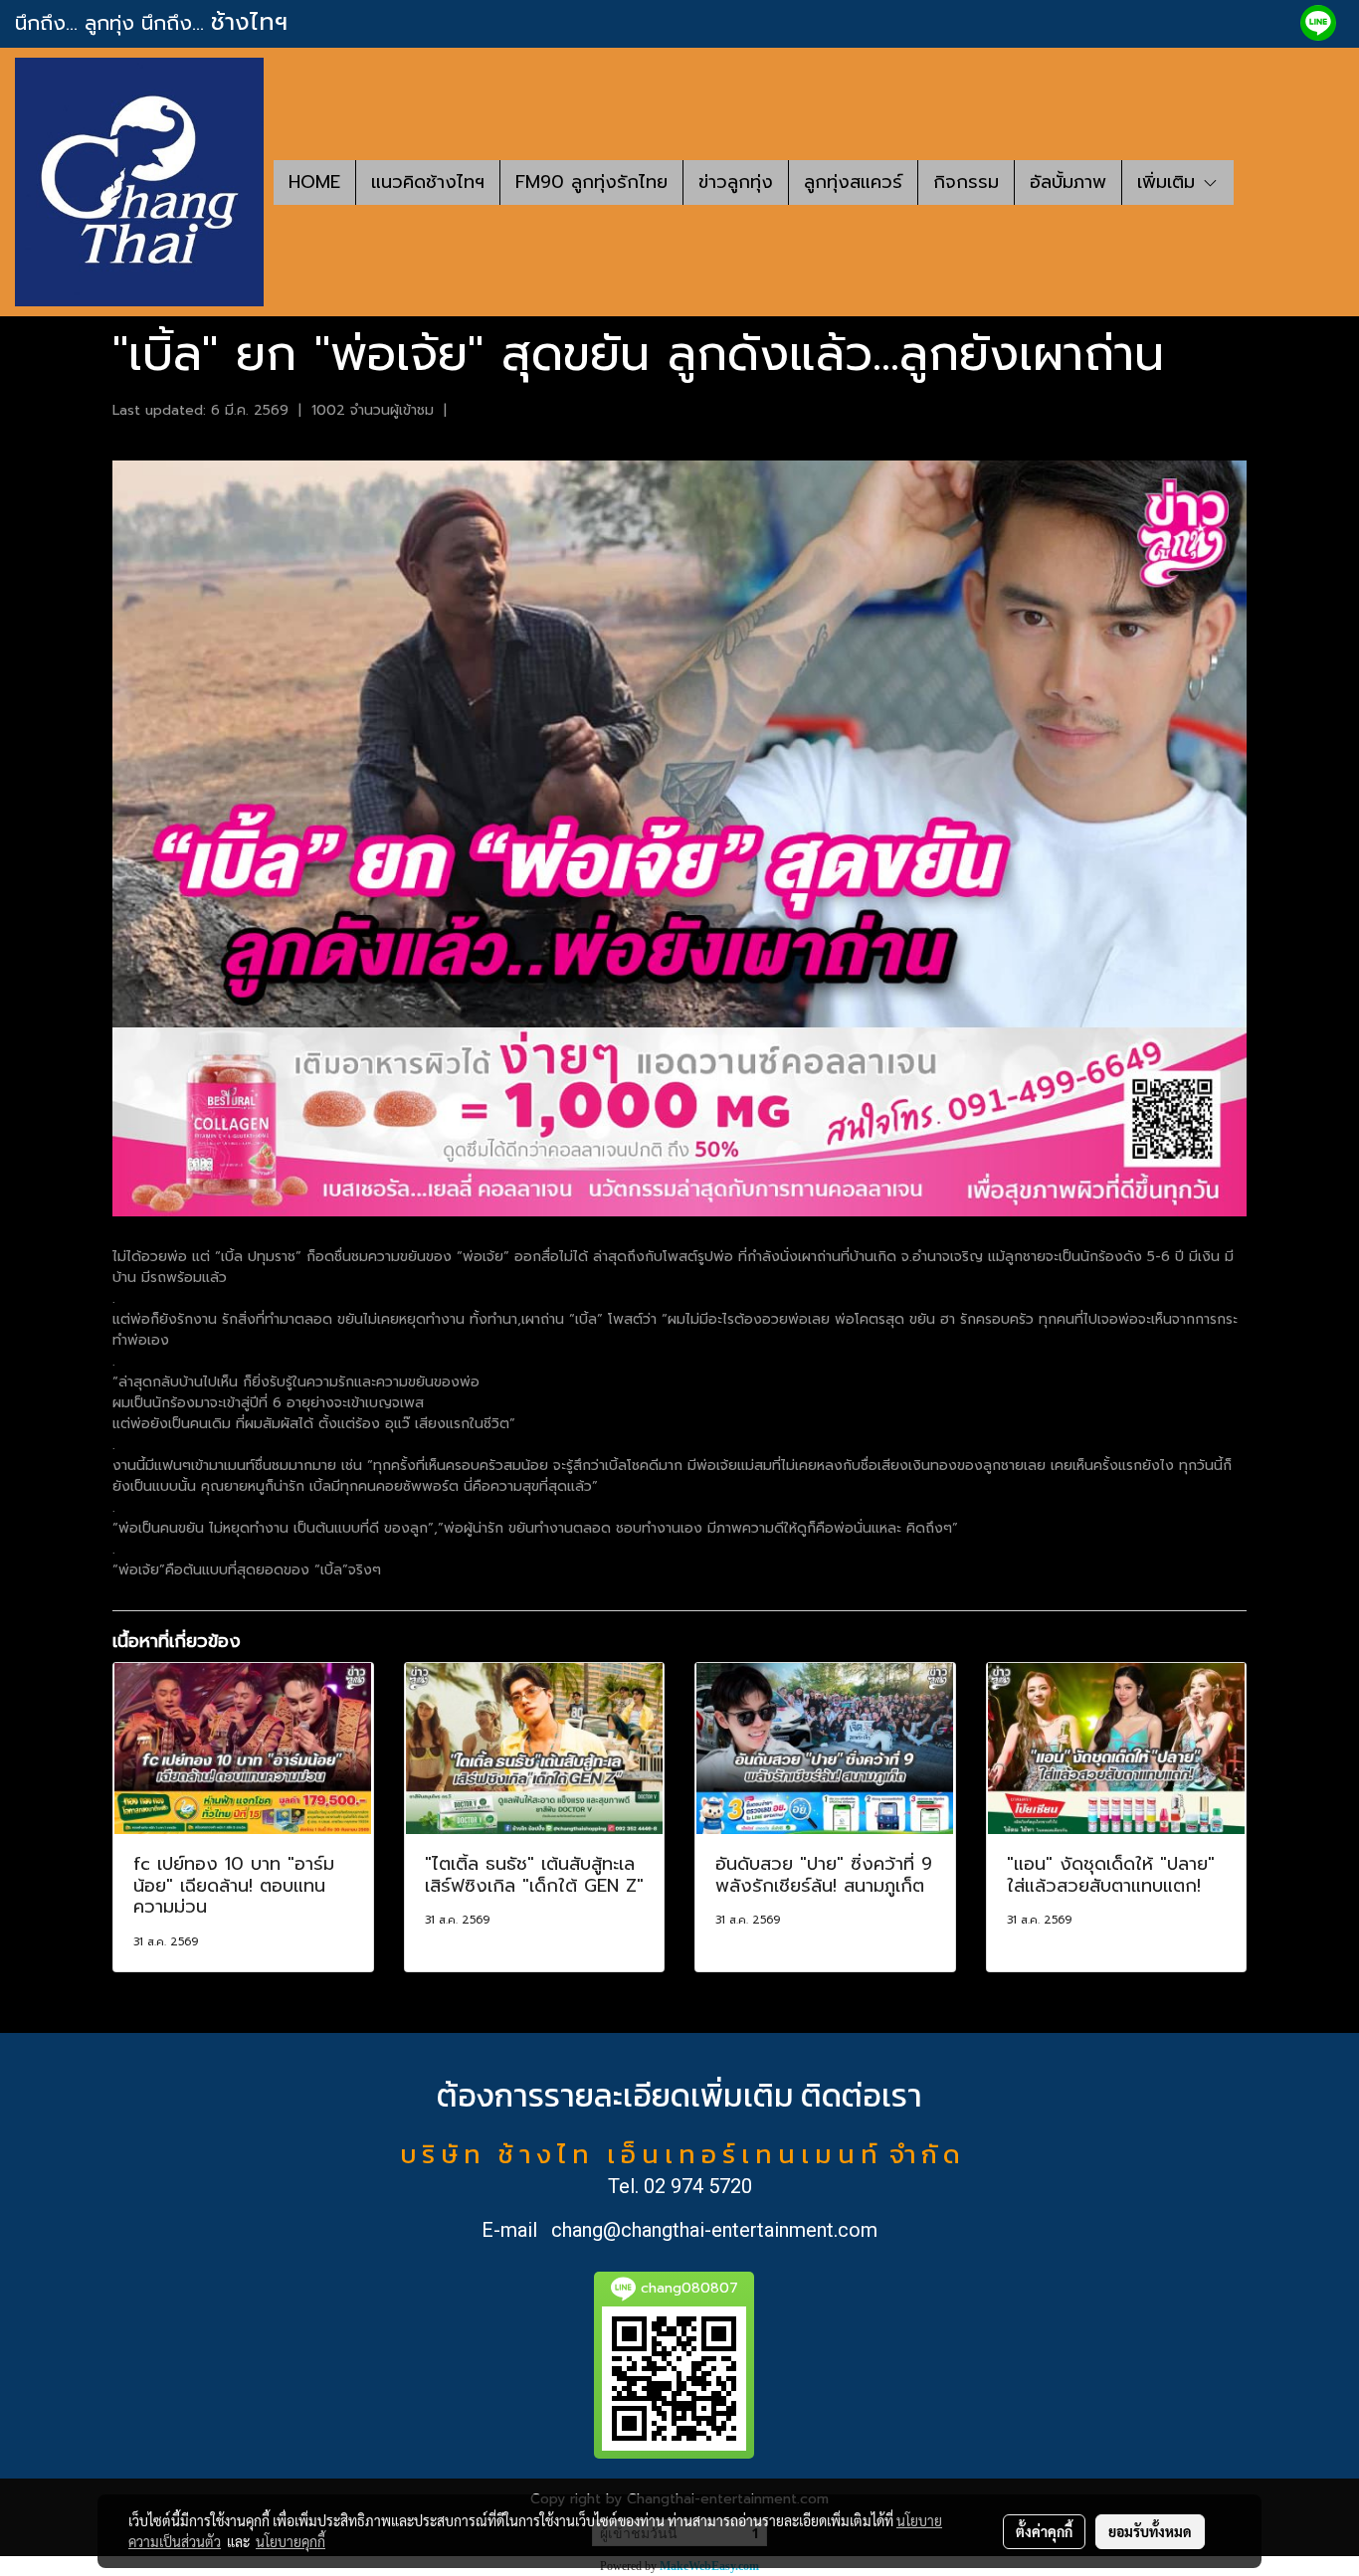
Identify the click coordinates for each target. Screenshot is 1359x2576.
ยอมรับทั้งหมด (1150, 2531)
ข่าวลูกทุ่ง (736, 182)
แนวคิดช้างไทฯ (428, 182)
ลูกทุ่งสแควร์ (853, 182)
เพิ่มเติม (1169, 182)
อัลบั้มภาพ (1068, 182)
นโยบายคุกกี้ (291, 2541)
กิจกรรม (966, 182)
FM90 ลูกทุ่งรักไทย (591, 182)
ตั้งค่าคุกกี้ (1044, 2531)
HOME (314, 182)
